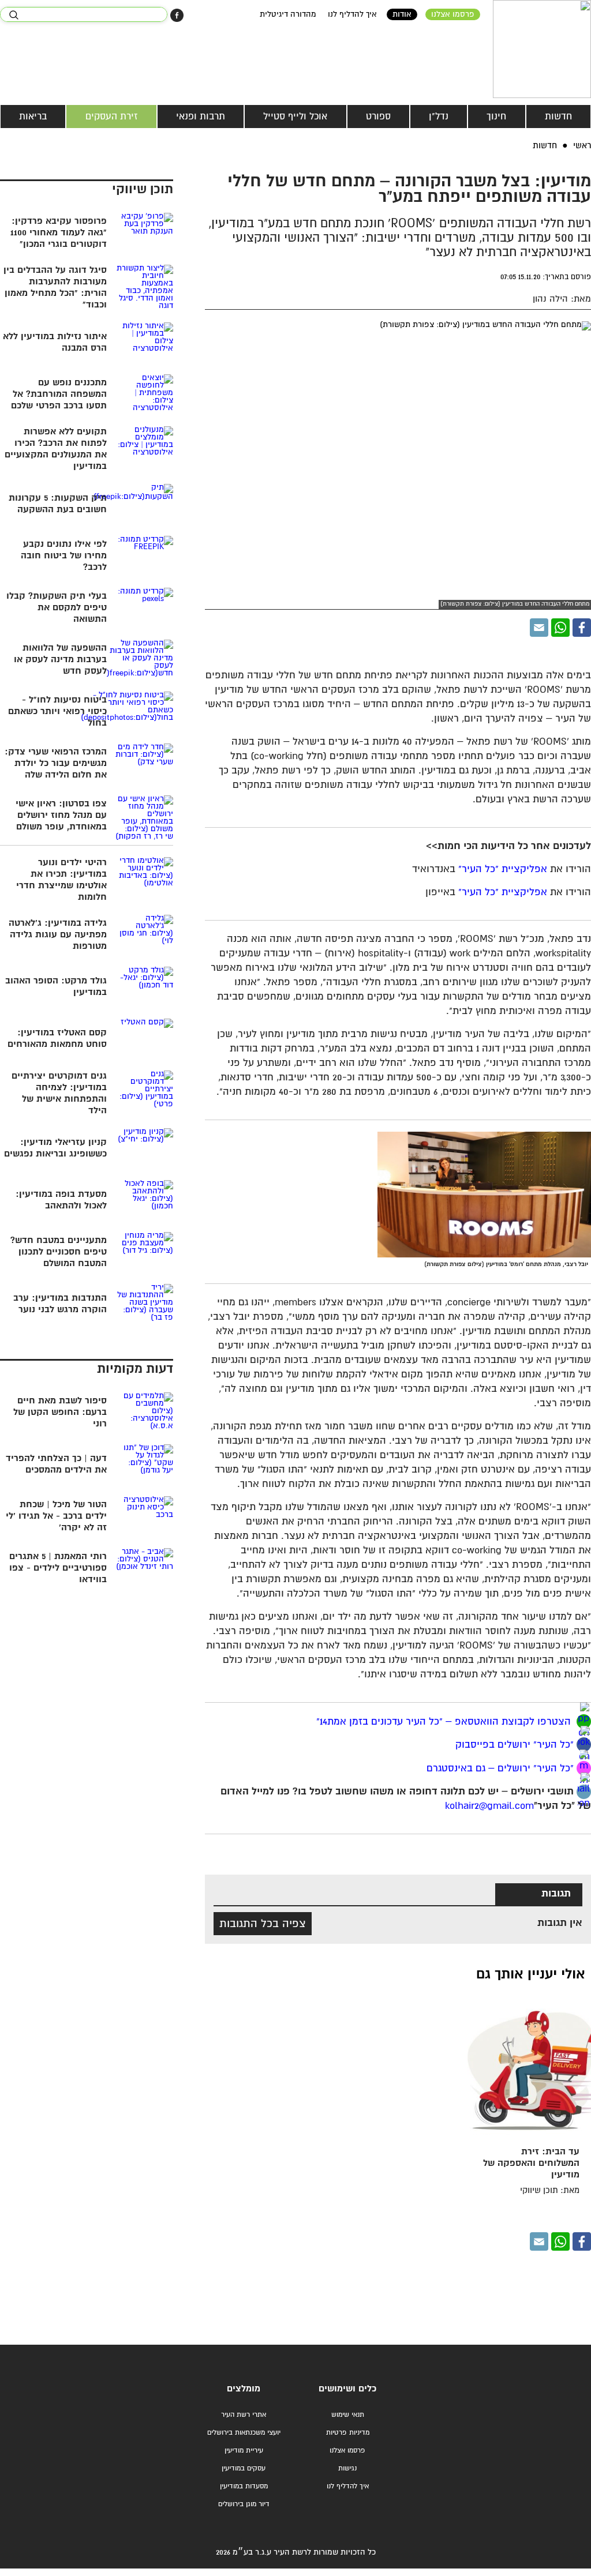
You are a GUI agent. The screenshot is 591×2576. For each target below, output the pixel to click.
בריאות (33, 117)
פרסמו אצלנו (453, 14)
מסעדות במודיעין (244, 2486)
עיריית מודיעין (244, 2451)
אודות (402, 14)
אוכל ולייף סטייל (295, 117)
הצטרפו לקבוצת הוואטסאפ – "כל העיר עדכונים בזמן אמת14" (445, 1721)
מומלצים (244, 2389)
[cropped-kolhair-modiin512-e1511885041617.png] (542, 49)
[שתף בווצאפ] (560, 628)
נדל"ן (439, 117)
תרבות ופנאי (201, 117)
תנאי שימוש (348, 2415)
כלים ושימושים (347, 2389)
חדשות (558, 117)
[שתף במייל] (539, 628)
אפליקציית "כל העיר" (503, 870)
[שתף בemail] (584, 1792)
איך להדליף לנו (352, 14)
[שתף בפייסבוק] (177, 15)
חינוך (496, 117)
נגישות (347, 2468)
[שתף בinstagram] (584, 1768)
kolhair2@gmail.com (489, 1806)
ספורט (378, 117)
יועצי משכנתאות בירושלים (244, 2433)
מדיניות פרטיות (348, 2433)
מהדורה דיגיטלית (288, 14)
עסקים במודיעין (244, 2468)
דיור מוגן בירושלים (244, 2504)
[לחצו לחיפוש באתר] (14, 15)
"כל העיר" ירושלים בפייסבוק (513, 1745)
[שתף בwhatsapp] (584, 1721)
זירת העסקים (112, 117)
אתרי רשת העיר (244, 2415)
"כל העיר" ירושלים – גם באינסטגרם (500, 1769)
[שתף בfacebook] (584, 1745)
